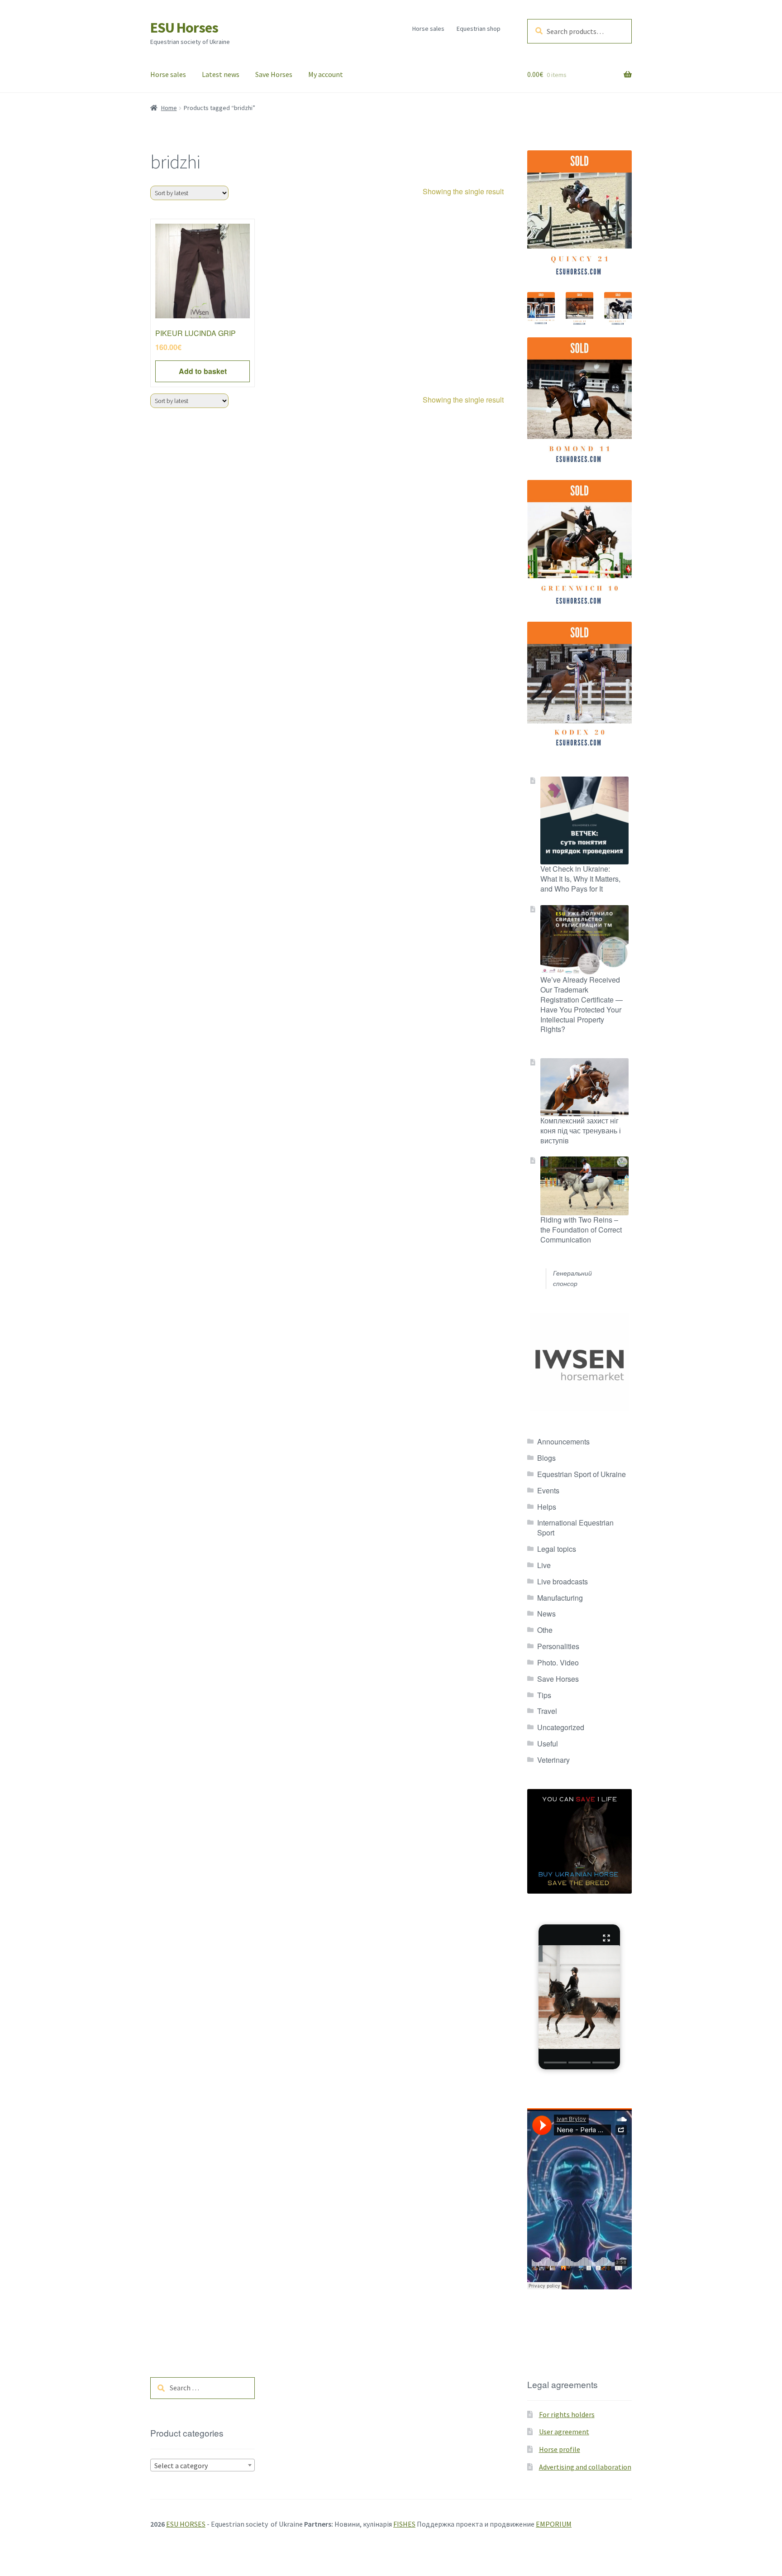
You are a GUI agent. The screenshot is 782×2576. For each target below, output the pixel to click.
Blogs (546, 1458)
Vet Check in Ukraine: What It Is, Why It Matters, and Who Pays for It (580, 879)
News (546, 1614)
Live (544, 1565)
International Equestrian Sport (575, 1528)
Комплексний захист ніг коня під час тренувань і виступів (581, 1130)
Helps (547, 1507)
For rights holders (567, 2414)
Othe (545, 1630)
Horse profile (560, 2449)
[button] (579, 1997)
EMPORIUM (554, 2524)
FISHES (404, 2524)
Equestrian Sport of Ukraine (582, 1474)
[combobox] (203, 2465)
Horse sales (428, 29)
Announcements (563, 1442)
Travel (547, 1711)
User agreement (564, 2432)
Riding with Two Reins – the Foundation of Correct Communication (581, 1230)
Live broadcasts (563, 1581)
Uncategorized (561, 1727)
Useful (548, 1744)
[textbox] (203, 2466)
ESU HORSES (186, 2524)
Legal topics (557, 1549)
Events (548, 1490)
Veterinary (553, 1760)
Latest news (221, 74)
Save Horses (274, 74)
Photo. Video (558, 1662)
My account (326, 74)
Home (169, 108)
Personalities (558, 1646)
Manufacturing (560, 1598)
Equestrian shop (479, 29)
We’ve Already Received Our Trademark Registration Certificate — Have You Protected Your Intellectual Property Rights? (582, 1004)
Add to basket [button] (203, 371)
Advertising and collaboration (585, 2467)
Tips (544, 1695)
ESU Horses (184, 28)
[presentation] (555, 2063)
